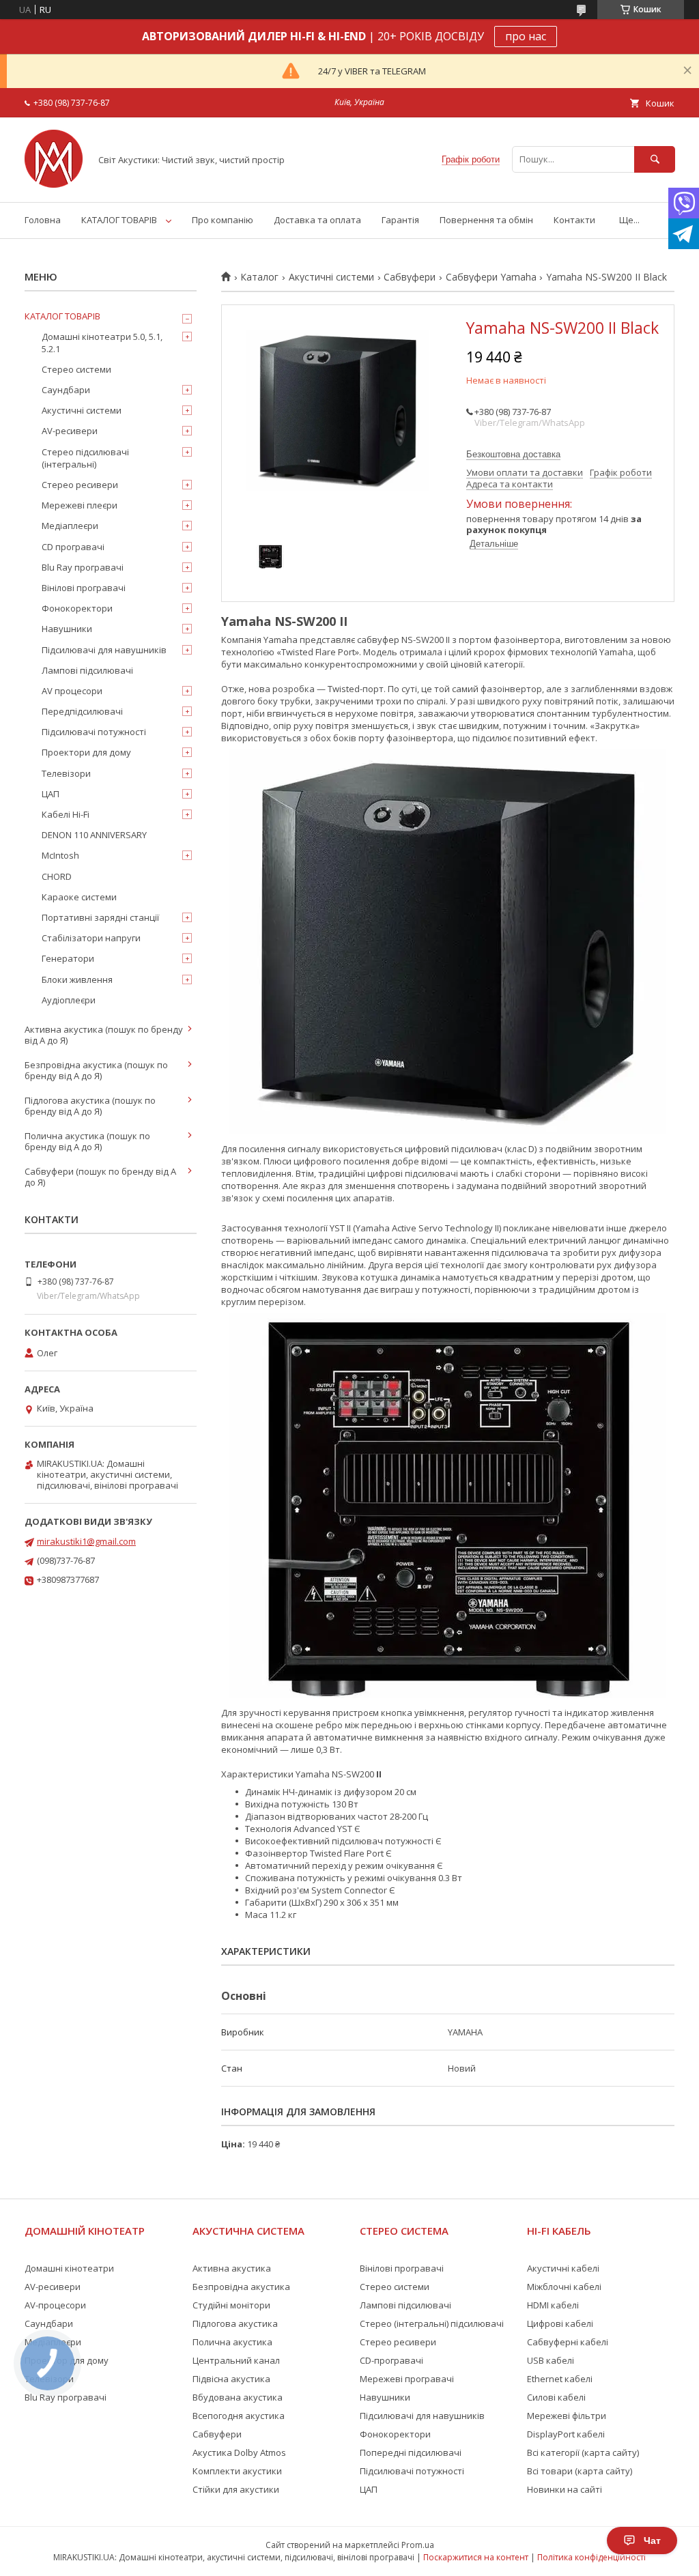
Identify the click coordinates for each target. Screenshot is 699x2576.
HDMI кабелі (553, 2305)
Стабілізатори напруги (91, 938)
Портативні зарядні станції (100, 917)
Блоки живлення (77, 979)
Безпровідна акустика (241, 2287)
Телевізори (66, 773)
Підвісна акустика (231, 2379)
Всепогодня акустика (239, 2416)
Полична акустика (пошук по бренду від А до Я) (87, 1141)
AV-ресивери (70, 431)
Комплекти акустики (237, 2471)
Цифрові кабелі (560, 2323)
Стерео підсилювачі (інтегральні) (85, 458)
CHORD (57, 876)
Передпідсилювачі (82, 711)
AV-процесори (55, 2305)
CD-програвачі (391, 2360)
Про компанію (223, 220)
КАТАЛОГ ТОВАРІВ (119, 220)
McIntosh (60, 855)
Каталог (259, 277)
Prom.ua (418, 2545)
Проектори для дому (86, 752)
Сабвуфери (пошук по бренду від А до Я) (100, 1177)
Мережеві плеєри (80, 505)
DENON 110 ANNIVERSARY (94, 835)
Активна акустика (232, 2268)
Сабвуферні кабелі (568, 2342)
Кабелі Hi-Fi (66, 814)
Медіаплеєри (70, 526)
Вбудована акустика (238, 2397)
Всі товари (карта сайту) (580, 2471)
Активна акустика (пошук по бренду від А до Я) (104, 1035)
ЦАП (51, 794)
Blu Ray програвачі (83, 567)
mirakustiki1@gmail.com (86, 1541)
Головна (43, 220)
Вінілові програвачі (84, 588)
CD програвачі (73, 547)
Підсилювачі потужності (94, 732)
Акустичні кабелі (563, 2268)
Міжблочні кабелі (564, 2287)
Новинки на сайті (565, 2489)
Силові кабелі (556, 2397)
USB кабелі (551, 2360)
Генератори (68, 958)
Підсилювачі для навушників (104, 650)
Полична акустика (232, 2342)
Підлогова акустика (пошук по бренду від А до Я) (90, 1106)
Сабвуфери (410, 277)
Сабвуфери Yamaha (491, 277)
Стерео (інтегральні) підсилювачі (432, 2323)
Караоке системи (79, 897)
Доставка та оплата (317, 220)
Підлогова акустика (235, 2323)
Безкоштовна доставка (513, 454)
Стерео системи (76, 369)
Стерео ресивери (80, 485)
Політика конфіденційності (591, 2557)
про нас (526, 36)
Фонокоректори (77, 608)
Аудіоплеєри (69, 1000)
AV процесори (72, 691)
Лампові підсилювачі (87, 670)
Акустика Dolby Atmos (239, 2452)
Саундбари (66, 390)
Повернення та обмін (486, 220)
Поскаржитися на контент (476, 2557)
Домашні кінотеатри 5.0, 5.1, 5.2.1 (102, 343)
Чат (652, 2541)
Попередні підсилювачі (411, 2452)
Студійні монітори (231, 2305)
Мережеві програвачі (407, 2379)
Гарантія (400, 220)
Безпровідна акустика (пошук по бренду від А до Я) (96, 1070)
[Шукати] (655, 159)
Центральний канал (236, 2360)
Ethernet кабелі (560, 2379)
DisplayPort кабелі (566, 2434)
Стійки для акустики (236, 2489)
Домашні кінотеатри (69, 2268)
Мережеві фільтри (567, 2416)
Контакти (574, 220)
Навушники (67, 629)
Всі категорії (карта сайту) (583, 2452)
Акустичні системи (331, 277)
